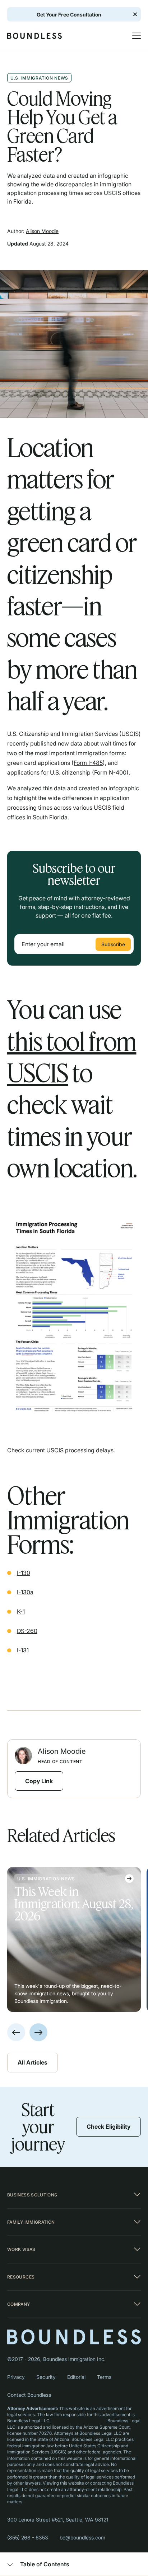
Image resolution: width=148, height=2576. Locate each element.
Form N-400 (110, 772)
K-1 (21, 1611)
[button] (133, 36)
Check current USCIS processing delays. (61, 1450)
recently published (32, 743)
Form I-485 (88, 763)
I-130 (24, 1573)
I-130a (25, 1592)
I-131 (23, 1650)
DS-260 (27, 1631)
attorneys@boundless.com (78, 2421)
